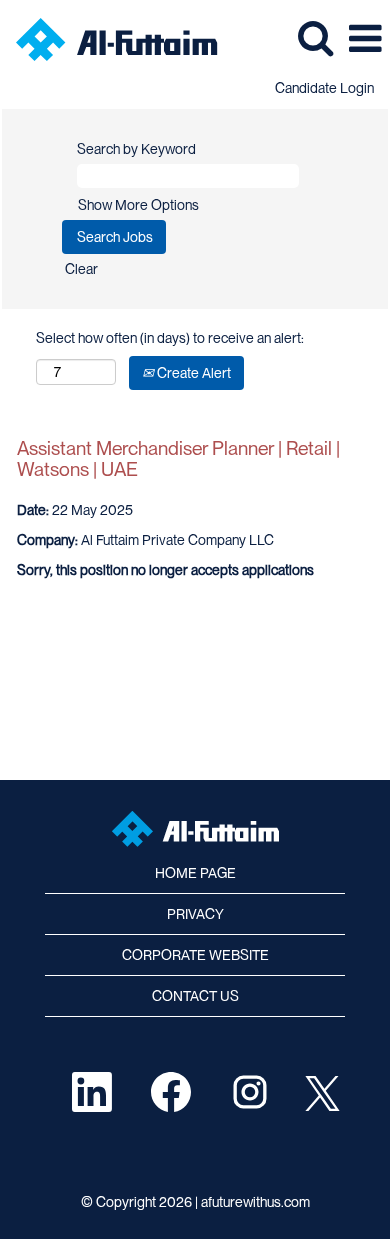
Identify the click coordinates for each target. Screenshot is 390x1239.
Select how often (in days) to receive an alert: (170, 338)
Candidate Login (324, 88)
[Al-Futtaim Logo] (195, 829)
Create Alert (192, 373)
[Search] (315, 37)
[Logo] (109, 38)
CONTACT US (195, 996)
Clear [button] (81, 269)
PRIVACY (195, 914)
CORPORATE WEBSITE (195, 955)
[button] (365, 38)
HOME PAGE (195, 873)
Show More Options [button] (138, 205)
